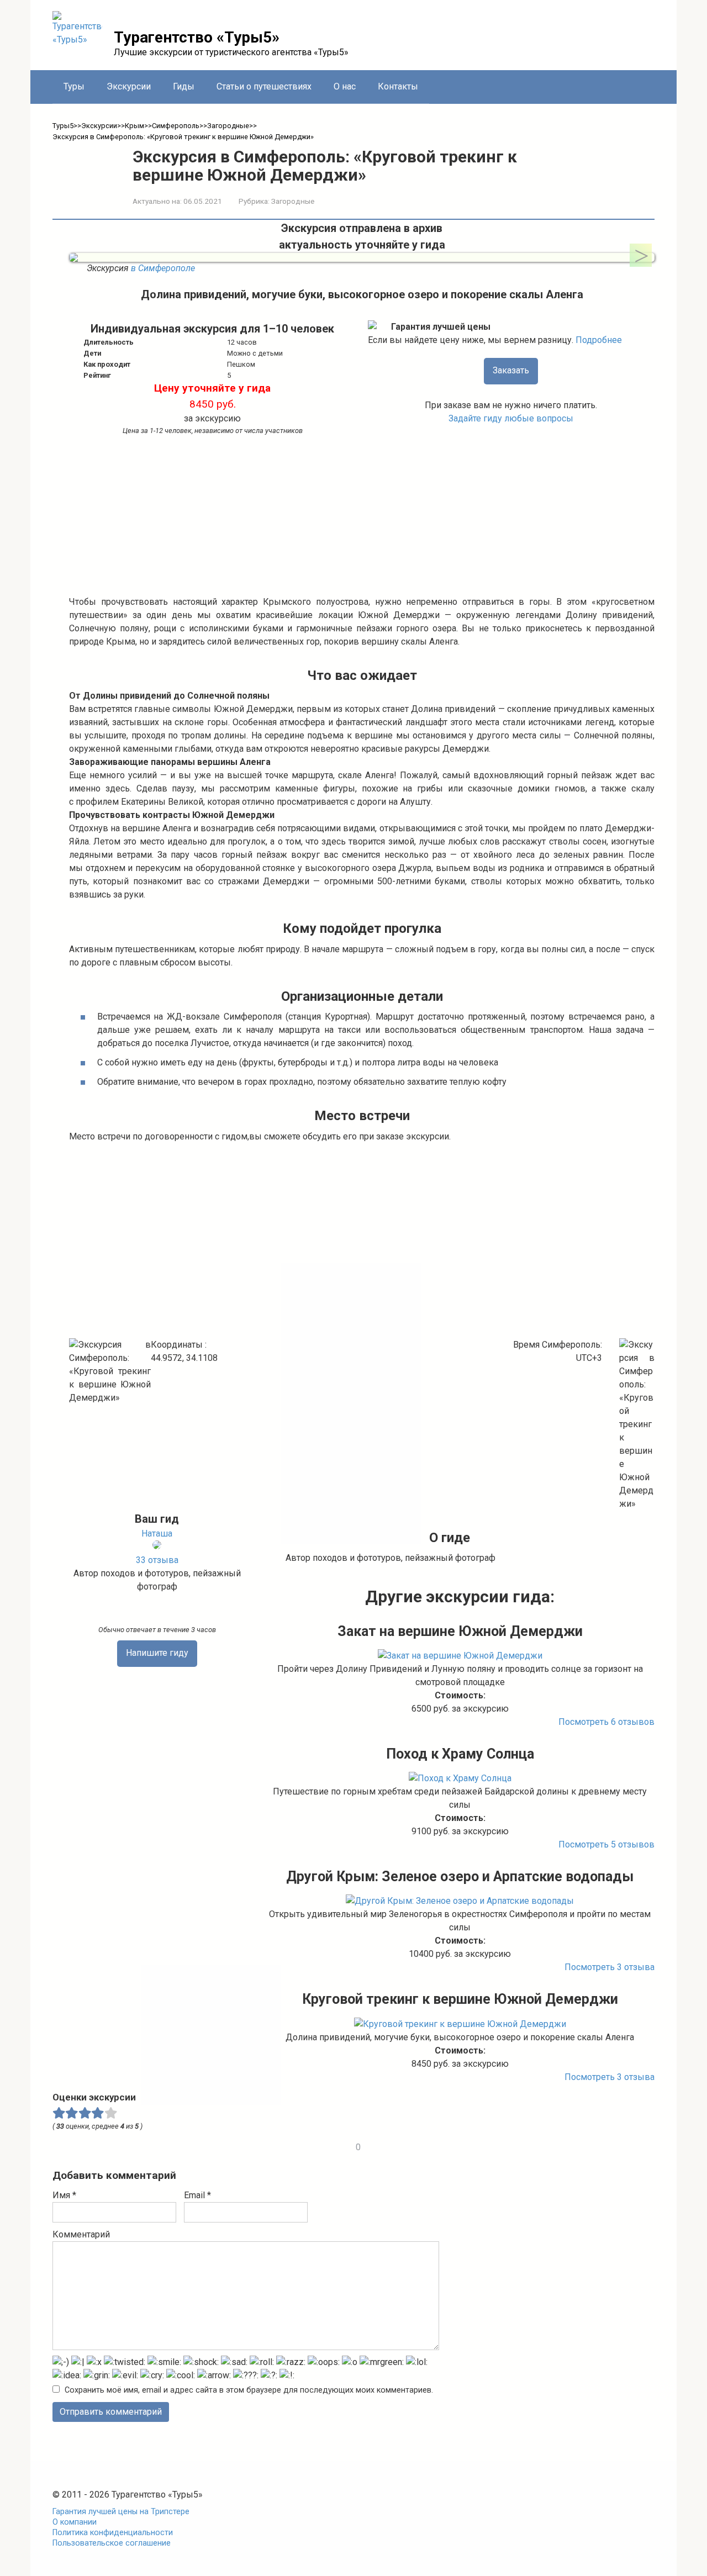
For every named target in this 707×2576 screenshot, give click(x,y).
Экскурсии (129, 86)
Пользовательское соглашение (112, 2543)
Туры (74, 86)
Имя (64, 2195)
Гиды (184, 86)
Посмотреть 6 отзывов (606, 1722)
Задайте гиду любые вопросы (511, 418)
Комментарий (81, 2234)
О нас (345, 86)
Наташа (157, 1534)
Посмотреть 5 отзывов (606, 1844)
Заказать (511, 370)
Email (197, 2195)
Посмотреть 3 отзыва (610, 1967)
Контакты (398, 86)
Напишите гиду (157, 1653)
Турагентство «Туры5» (197, 37)
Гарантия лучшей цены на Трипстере (121, 2512)
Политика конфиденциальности (113, 2533)
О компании (75, 2522)
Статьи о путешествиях (264, 86)
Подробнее (599, 340)
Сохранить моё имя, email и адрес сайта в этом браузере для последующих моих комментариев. (249, 2390)
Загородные (293, 201)
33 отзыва (157, 1560)
